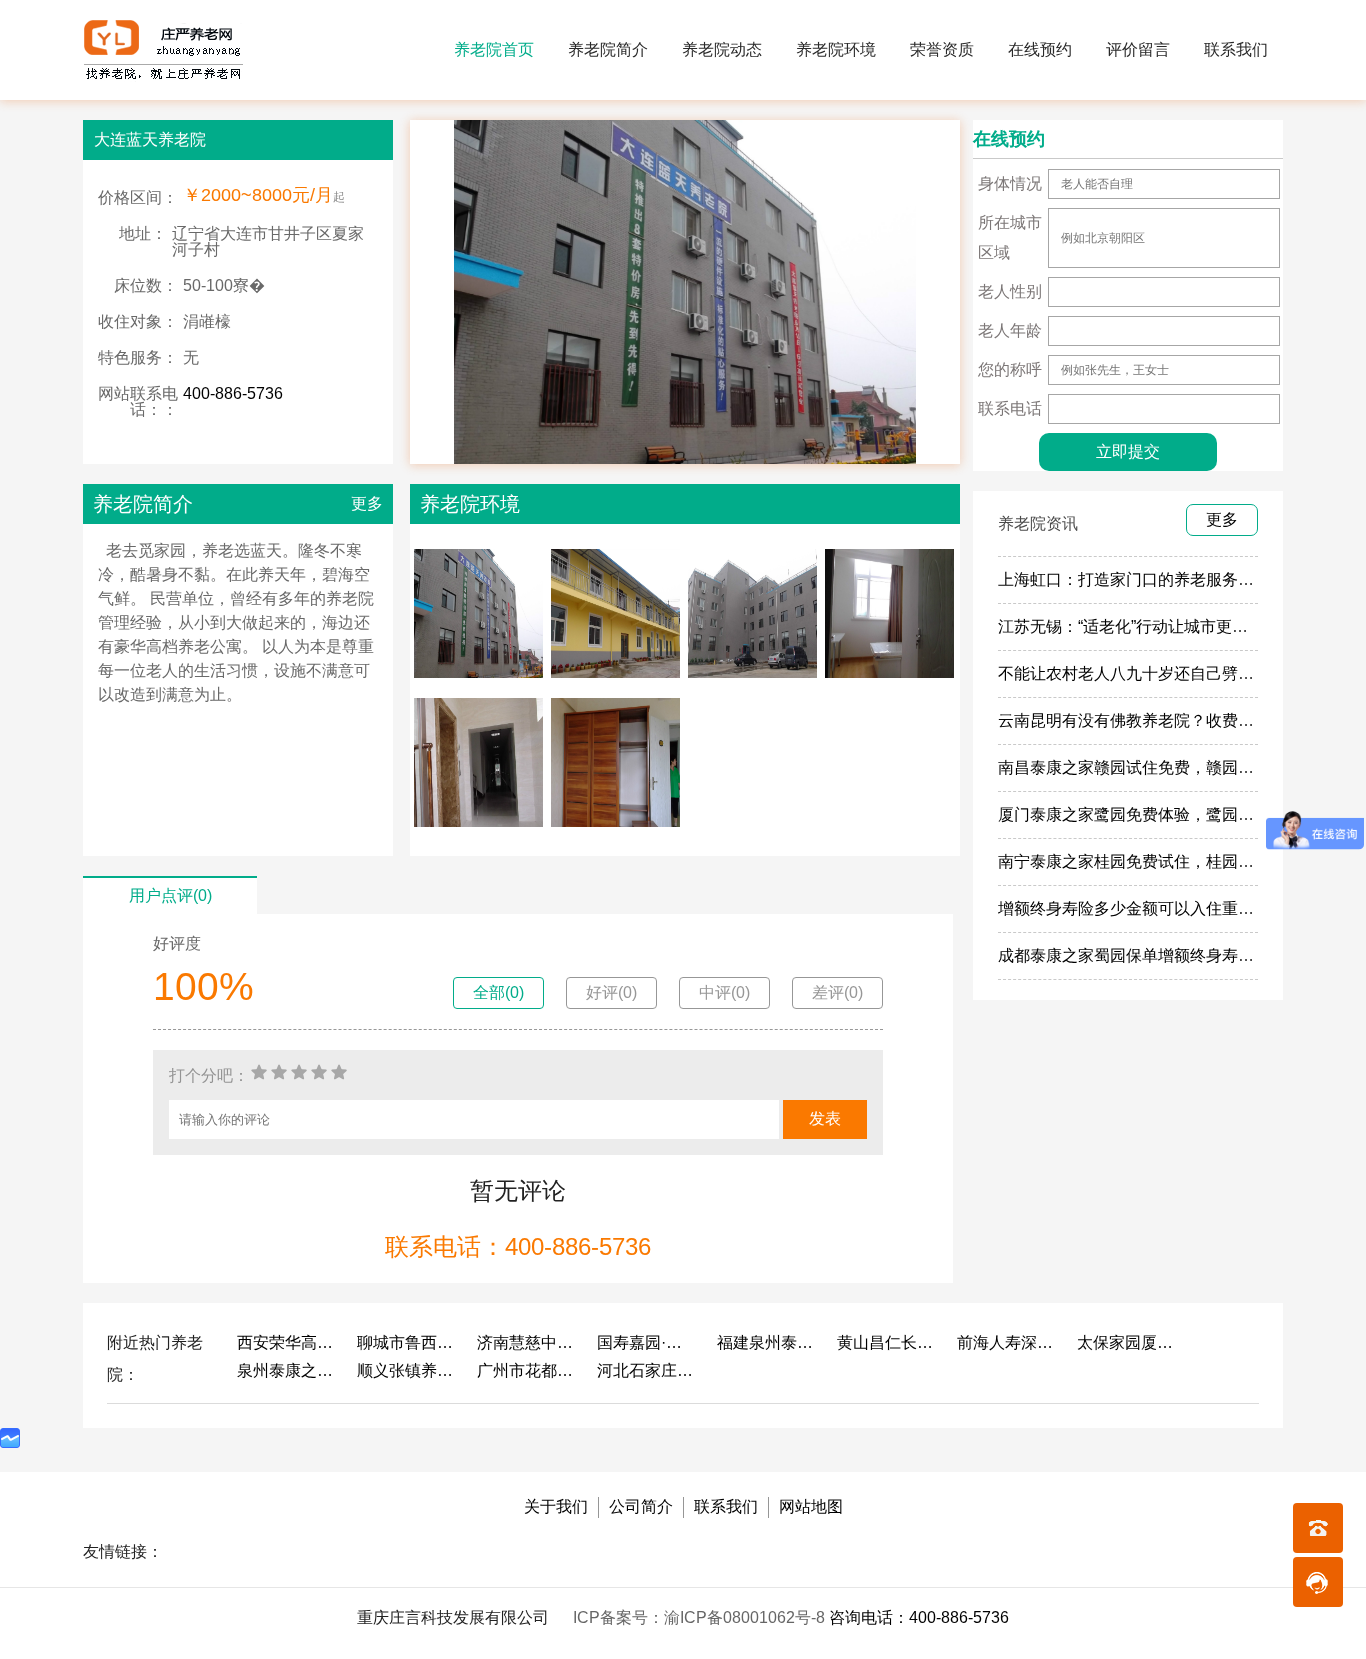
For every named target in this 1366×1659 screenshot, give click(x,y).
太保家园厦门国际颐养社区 (1127, 1342)
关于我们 (556, 1506)
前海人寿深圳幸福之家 (1007, 1342)
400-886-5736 (233, 393)
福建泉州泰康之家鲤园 (767, 1342)
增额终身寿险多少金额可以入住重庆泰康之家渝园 (1174, 908)
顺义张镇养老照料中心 (407, 1370)
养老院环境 (836, 49)
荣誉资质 (942, 49)
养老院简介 (608, 49)
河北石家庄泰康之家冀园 (647, 1370)
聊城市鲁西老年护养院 (407, 1342)
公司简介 (641, 1506)
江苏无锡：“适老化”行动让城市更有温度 (1139, 626)
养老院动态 (722, 49)
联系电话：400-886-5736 (518, 1246)
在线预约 (1040, 49)
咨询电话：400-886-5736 (919, 1617)
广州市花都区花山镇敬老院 (527, 1370)
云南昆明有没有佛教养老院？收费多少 (1134, 720)
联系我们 (1236, 49)
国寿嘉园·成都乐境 (647, 1342)
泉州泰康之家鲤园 (287, 1370)
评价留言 (1138, 49)
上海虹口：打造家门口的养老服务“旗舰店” (1147, 579)
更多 (367, 503)
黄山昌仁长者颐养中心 (887, 1342)
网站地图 (811, 1506)
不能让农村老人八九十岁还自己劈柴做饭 (1142, 673)
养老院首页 (494, 49)
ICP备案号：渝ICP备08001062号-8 (701, 1617)
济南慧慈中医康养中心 (527, 1342)
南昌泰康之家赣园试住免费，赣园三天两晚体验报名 (1182, 767)
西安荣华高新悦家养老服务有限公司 (287, 1342)
